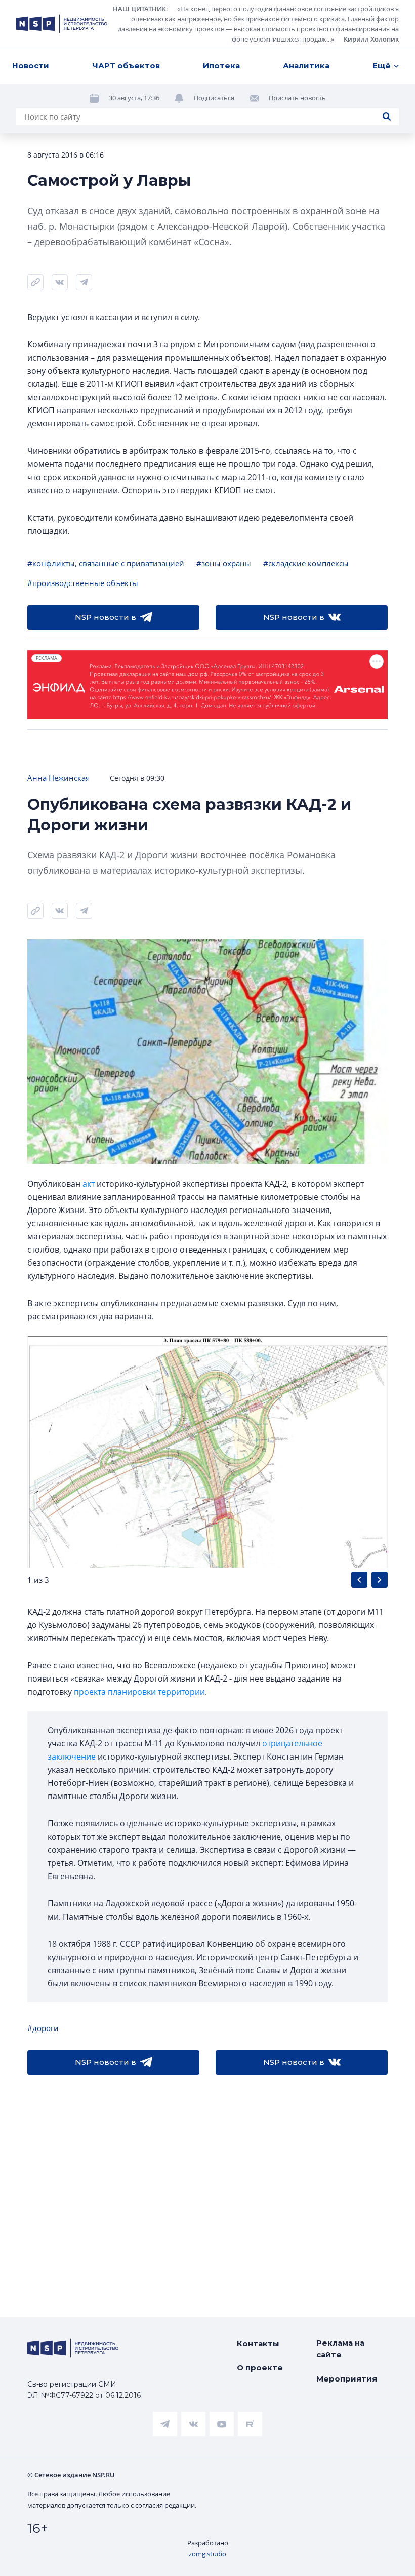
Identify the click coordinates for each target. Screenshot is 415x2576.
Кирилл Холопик (371, 39)
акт (89, 1184)
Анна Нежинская (58, 778)
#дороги (43, 2028)
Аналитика (306, 66)
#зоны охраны (224, 563)
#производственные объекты (83, 583)
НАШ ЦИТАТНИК (139, 9)
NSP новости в (106, 617)
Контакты (258, 2343)
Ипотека (221, 66)
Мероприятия (347, 2379)
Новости (31, 66)
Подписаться (214, 98)
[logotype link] (62, 24)
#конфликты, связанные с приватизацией (106, 563)
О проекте (260, 2368)
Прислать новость (297, 98)
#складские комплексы (306, 563)
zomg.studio (207, 2554)
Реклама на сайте (340, 2349)
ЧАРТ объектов (126, 66)
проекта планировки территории (139, 1692)
